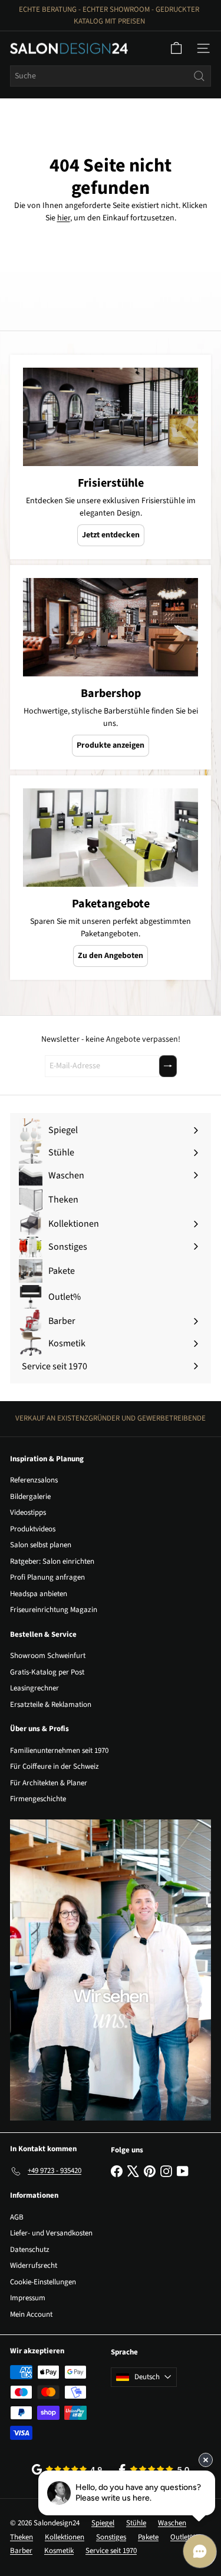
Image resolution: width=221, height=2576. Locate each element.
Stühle (136, 2523)
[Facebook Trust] (154, 2470)
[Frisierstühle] (111, 417)
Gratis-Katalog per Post (47, 1672)
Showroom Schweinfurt (48, 1656)
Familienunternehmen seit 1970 (59, 1751)
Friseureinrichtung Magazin (54, 1610)
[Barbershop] (111, 627)
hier (64, 218)
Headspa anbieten (39, 1594)
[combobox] (111, 76)
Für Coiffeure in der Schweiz (55, 1766)
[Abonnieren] (168, 1066)
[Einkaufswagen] (176, 48)
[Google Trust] (67, 2469)
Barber (21, 2551)
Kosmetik (59, 2551)
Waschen (172, 2523)
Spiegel (103, 2523)
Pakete (148, 2537)
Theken (22, 2537)
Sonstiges (111, 2537)
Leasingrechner (34, 1688)
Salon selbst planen (41, 1545)
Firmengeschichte (38, 1799)
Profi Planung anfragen (47, 1577)
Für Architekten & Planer (49, 1783)
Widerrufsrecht (34, 2265)
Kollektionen (65, 2537)
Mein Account (31, 2314)
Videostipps (28, 1512)
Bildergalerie (30, 1497)
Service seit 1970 (111, 2551)
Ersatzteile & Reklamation (51, 1705)
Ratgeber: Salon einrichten (52, 1561)
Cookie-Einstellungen (43, 2282)
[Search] (199, 76)
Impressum (28, 2298)
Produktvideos (33, 1529)
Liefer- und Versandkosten (51, 2233)
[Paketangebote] (111, 838)
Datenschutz (30, 2250)
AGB (17, 2217)
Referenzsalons (34, 1480)
